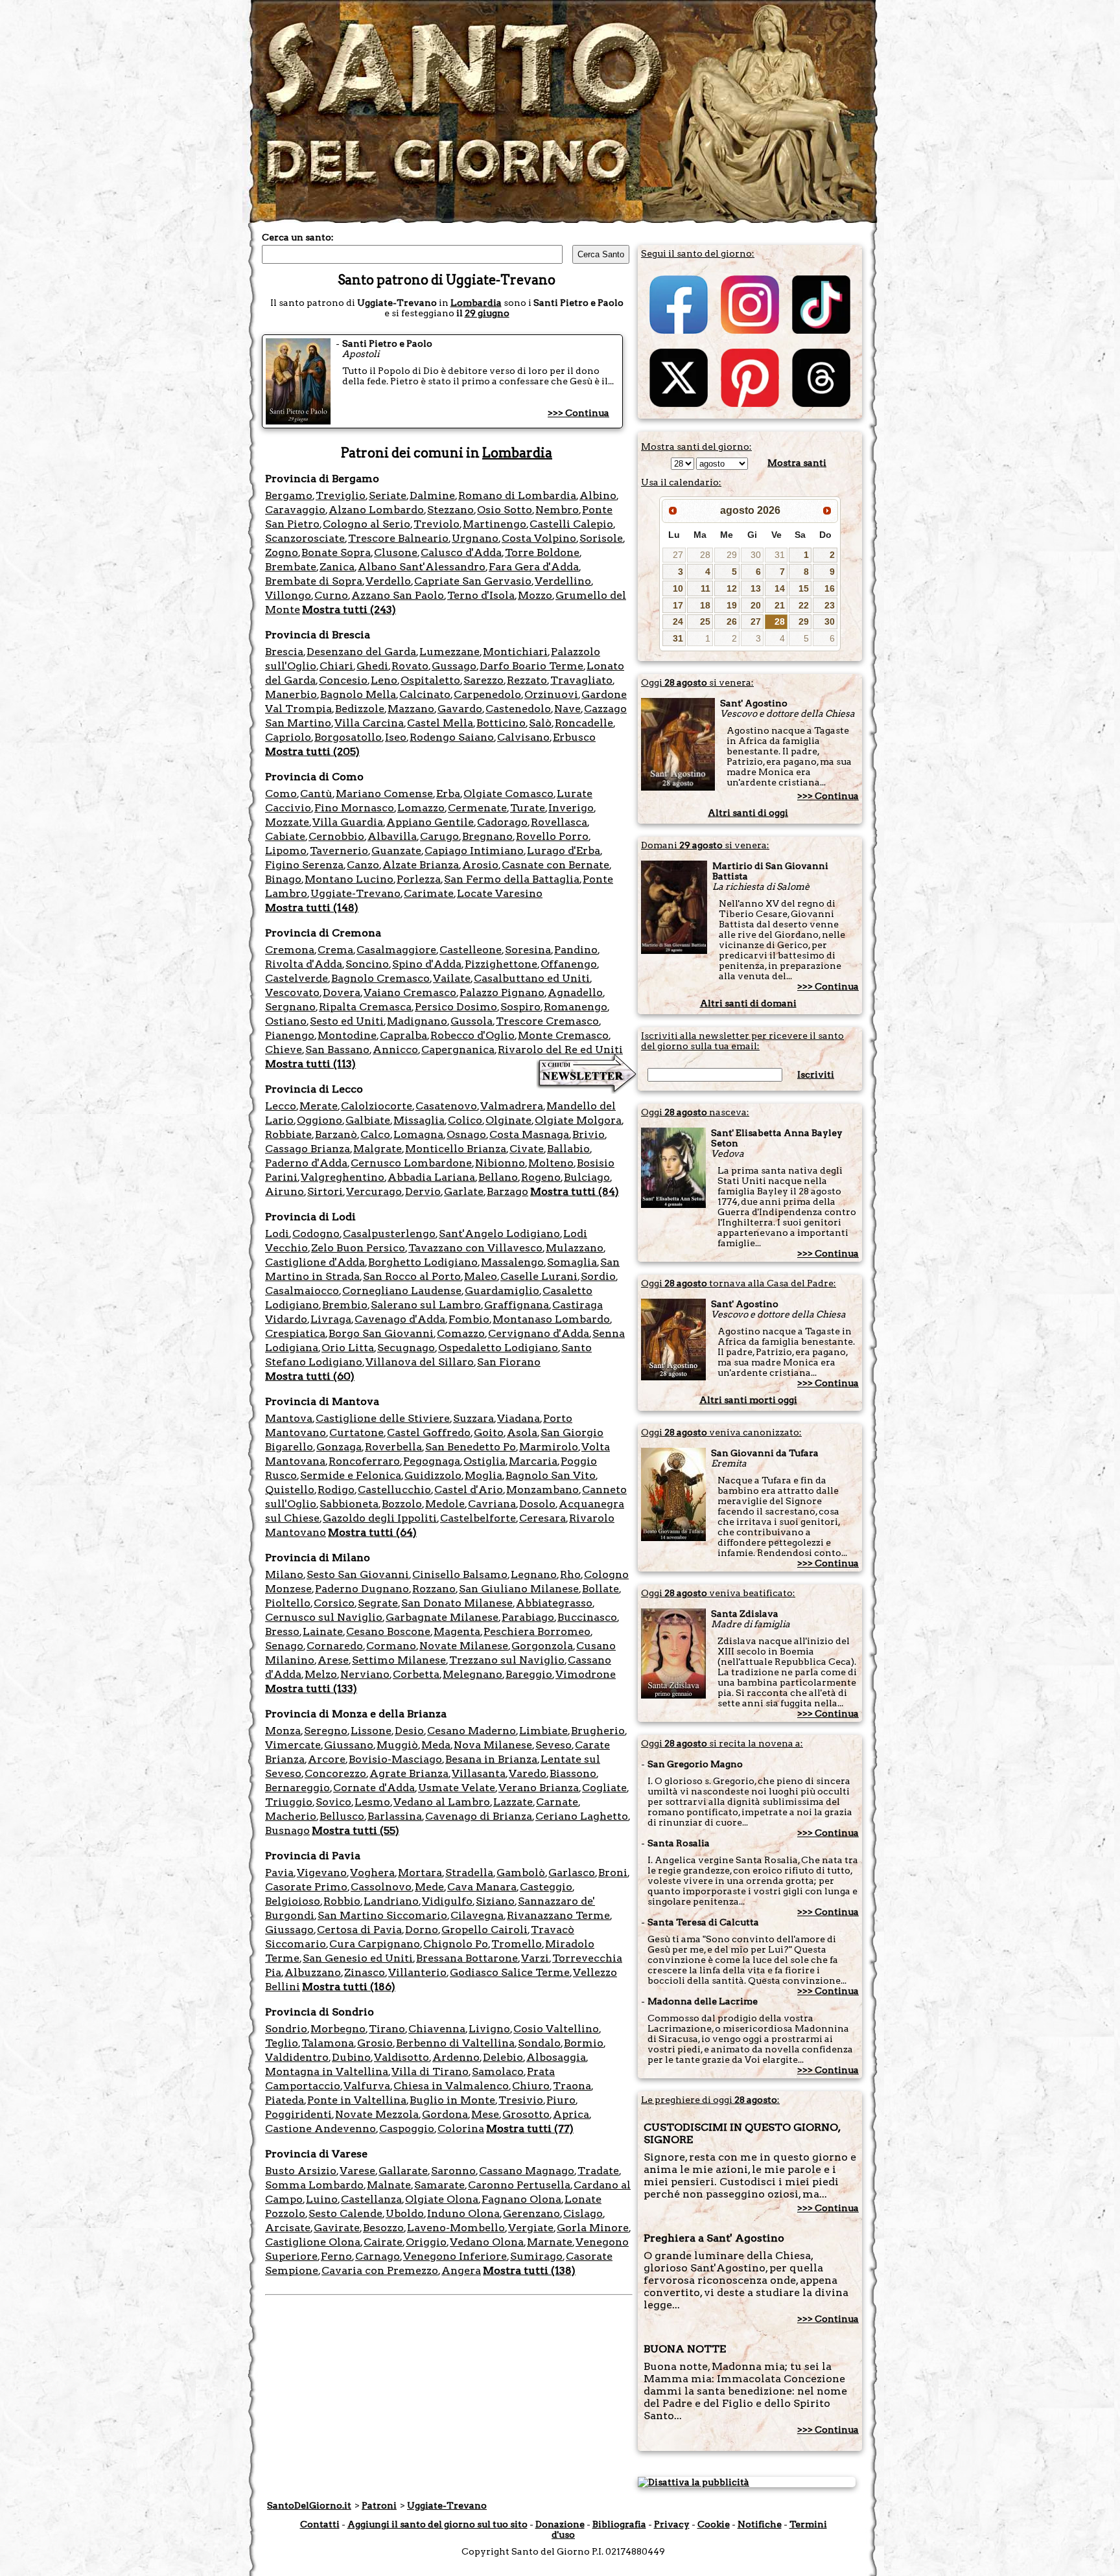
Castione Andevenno (321, 2129)
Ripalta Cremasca (365, 1007)
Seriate (388, 495)
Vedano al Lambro (442, 1802)
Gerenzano (531, 2213)
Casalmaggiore (396, 950)
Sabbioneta (349, 1504)
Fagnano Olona (521, 2199)
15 (804, 588)
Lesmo (372, 1802)
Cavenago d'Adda (400, 1319)
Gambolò (521, 1873)
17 (678, 605)
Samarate (439, 2185)
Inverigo (571, 808)
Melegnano (472, 1674)
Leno (384, 680)
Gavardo (460, 709)
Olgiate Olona (442, 2199)
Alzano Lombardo (376, 510)
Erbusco (574, 737)
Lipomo (286, 851)
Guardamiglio (502, 1291)
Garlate (464, 1191)
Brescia (284, 652)
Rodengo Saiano (452, 737)
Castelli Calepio (571, 524)
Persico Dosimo (456, 1007)
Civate (527, 1149)
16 (830, 588)
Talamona (328, 2043)
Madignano (417, 1021)
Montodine (347, 1035)
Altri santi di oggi (748, 813)
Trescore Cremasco (547, 1021)
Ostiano (286, 1021)
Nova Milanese (493, 1745)
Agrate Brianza (409, 1773)
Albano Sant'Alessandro (422, 567)
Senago (284, 1646)
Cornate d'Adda (374, 1788)
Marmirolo (549, 1447)
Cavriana (492, 1504)
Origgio (426, 2242)
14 (780, 588)
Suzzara (473, 1418)
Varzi (535, 1958)
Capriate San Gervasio (473, 581)
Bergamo (289, 495)
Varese (357, 2171)
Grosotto (526, 2114)
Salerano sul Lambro (426, 1305)
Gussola (472, 1021)
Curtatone (356, 1433)
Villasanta (479, 1773)
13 (756, 588)
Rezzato (527, 680)
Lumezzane (449, 652)
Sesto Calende (345, 2213)
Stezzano (450, 510)
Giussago (289, 1930)
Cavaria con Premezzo (380, 2270)
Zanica (337, 567)
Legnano (534, 1574)
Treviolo (437, 524)
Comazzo (461, 1333)
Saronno (453, 2171)
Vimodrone (586, 1674)
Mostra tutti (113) (310, 1064)
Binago (283, 879)
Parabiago (528, 1617)
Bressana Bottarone (467, 1958)
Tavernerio (339, 851)
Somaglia (572, 1262)
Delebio (503, 2057)
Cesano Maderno (472, 1731)
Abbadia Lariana (431, 1177)
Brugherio (598, 1731)
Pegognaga (432, 1461)
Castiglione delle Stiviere (383, 1418)
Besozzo (383, 2228)
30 (756, 555)
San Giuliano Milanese (519, 1589)
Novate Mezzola (377, 2114)
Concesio (343, 680)
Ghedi (372, 666)
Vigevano (322, 1873)
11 (706, 588)
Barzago (507, 1191)
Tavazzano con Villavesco (475, 1248)
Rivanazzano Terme (558, 1915)
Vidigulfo (447, 1901)
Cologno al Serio (367, 524)
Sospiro (520, 1007)
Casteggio (546, 1887)
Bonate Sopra (336, 552)
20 (756, 605)
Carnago (378, 2256)
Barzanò (336, 1134)
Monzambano (542, 1490)
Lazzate (513, 1802)
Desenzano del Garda (361, 652)
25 (705, 621)
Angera (461, 2270)
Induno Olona (463, 2213)
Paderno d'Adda (306, 1163)
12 (732, 588)
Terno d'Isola (481, 595)
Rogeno (541, 1177)
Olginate (508, 1120)
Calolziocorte (377, 1106)
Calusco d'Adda (461, 552)
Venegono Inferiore (455, 2256)
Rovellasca (559, 822)
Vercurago (374, 1191)
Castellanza (371, 2199)
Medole (445, 1504)
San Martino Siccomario (382, 1915)
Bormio (584, 2043)
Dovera (342, 992)
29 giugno (487, 313)
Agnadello (575, 992)
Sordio (598, 1276)
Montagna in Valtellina (327, 2071)
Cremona (290, 950)
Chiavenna (437, 2029)
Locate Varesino (500, 893)
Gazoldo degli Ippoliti (380, 1518)
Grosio (375, 2043)
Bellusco (342, 1816)
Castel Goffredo (429, 1433)
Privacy (672, 2524)
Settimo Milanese (399, 1660)
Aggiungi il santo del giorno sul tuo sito (437, 2524)
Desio (409, 1731)
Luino (322, 2199)
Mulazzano (575, 1248)
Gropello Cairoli (484, 1930)
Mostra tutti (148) (312, 908)
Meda (436, 1745)
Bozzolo (402, 1504)
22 (804, 605)
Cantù (316, 794)
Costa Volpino (539, 538)
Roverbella (393, 1447)
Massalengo (512, 1262)
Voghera (372, 1873)
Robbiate (288, 1134)
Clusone (396, 552)
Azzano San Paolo (398, 595)
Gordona (445, 2114)
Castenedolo (518, 709)
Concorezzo (335, 1773)
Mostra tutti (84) (575, 1191)
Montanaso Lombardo (551, 1319)
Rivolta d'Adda (304, 964)
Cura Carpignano (375, 1944)
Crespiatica (295, 1333)
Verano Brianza (539, 1788)
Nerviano (365, 1674)
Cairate (383, 2242)
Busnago (287, 1830)
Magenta (457, 1631)
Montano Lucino (349, 879)
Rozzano (434, 1589)
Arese (333, 1660)
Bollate (601, 1589)
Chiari (336, 666)
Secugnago (406, 1348)
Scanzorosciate (305, 538)
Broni (613, 1873)
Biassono (573, 1773)
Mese (485, 2114)
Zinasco (365, 1972)
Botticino (501, 723)
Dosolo (537, 1504)
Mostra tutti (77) (530, 2129)
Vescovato (292, 992)
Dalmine (432, 495)
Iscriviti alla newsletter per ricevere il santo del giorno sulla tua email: (742, 1041)
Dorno (422, 1930)
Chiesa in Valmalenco (451, 2086)
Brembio (345, 1305)
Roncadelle (584, 723)
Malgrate (378, 1149)
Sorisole (601, 538)
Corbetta (416, 1674)
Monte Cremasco (563, 1035)
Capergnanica (458, 1050)
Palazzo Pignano (502, 992)
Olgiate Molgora (578, 1120)
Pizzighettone (501, 964)
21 (780, 605)
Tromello (517, 1944)
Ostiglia (484, 1461)
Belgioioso (293, 1901)
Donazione (560, 2524)
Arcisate (288, 2228)
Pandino (576, 950)
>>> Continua (578, 413)
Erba (448, 794)
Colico (465, 1120)
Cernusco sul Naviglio (324, 1617)
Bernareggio (297, 1788)
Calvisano (523, 737)
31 (780, 555)
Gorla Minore (593, 2228)
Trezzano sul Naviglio (507, 1660)
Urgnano (475, 538)
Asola (522, 1433)
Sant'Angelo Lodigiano (499, 1234)
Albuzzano (313, 1972)
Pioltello (288, 1603)
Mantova (289, 1418)
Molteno (551, 1163)
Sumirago (536, 2256)
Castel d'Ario (469, 1490)
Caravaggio (295, 510)
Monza (283, 1731)
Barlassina (395, 1816)
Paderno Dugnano (362, 1589)
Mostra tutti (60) (310, 1376)
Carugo (439, 836)
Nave (567, 709)
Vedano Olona (487, 2242)
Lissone (371, 1731)
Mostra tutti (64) (372, 1532)
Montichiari (515, 652)
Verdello (388, 581)
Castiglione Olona (313, 2242)
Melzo (321, 1674)
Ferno (336, 2256)
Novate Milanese (464, 1646)
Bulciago (587, 1177)
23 (830, 605)
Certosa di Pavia (359, 1930)
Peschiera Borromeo (537, 1631)
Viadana (519, 1418)
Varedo (528, 1773)
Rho (570, 1574)
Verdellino (563, 581)
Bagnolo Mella (358, 694)
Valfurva (367, 2086)
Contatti (320, 2524)
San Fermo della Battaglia (512, 879)
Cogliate (604, 1788)
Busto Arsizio (301, 2171)
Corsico (334, 1603)
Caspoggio (407, 2129)
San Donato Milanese (457, 1603)
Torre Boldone (542, 552)
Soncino (367, 964)
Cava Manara (482, 1887)
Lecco (281, 1106)
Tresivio (521, 2100)
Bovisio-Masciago (395, 1759)
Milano (284, 1574)
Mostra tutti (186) (349, 1987)
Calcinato (425, 694)
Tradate (598, 2171)
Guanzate (396, 851)
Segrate (378, 1603)
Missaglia (419, 1120)
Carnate (557, 1802)
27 (678, 555)
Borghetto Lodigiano (423, 1262)
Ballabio (568, 1149)
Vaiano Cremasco (410, 992)
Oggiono (320, 1120)
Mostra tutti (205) (312, 751)
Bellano (498, 1177)
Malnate (389, 2185)
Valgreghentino (343, 1177)
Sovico (333, 1802)
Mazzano (411, 709)
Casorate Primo (306, 1887)
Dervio (423, 1191)
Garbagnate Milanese (442, 1617)
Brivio (589, 1134)
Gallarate (403, 2171)
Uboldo (405, 2213)
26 (732, 621)
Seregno (326, 1731)
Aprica (571, 2114)
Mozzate (287, 822)
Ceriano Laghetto (582, 1816)
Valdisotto (402, 2057)
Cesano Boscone (388, 1631)
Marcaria (533, 1461)
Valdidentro (297, 2057)
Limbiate (543, 1731)
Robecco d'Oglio (472, 1035)
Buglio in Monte (452, 2100)
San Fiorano (509, 1362)
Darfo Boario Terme (531, 666)
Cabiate (285, 836)
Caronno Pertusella (519, 2185)
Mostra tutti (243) (349, 609)
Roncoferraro (364, 1461)
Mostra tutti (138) (529, 2270)
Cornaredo (335, 1646)
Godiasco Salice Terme (510, 1972)
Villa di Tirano (430, 2071)
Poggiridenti (298, 2114)
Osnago (466, 1134)
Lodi (277, 1234)
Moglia (484, 1475)
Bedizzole (360, 709)
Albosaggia (556, 2057)
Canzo (363, 865)
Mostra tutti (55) (356, 1830)
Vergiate (531, 2228)
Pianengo (290, 1035)
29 (732, 555)
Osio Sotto (505, 510)
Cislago (583, 2213)
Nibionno (500, 1163)
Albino (598, 495)
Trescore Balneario (398, 538)
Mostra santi (797, 463)
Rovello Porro (552, 836)
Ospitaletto (430, 680)
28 (705, 555)
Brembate (291, 567)
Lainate (323, 1631)
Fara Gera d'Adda (534, 567)
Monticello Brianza (456, 1149)
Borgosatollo (348, 737)
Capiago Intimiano (474, 851)
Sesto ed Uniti (347, 1021)
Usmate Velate (457, 1788)
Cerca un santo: (298, 237)
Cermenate (477, 808)
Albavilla (392, 836)
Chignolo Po (456, 1944)
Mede (429, 1887)
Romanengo (576, 1007)
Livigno (489, 2029)
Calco (375, 1134)
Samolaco (498, 2071)
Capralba (403, 1035)
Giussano (349, 1745)
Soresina (528, 950)
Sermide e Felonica (351, 1475)
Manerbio (291, 694)
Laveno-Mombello (456, 2228)
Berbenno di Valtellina (455, 2043)
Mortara (420, 1873)
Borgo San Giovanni (381, 1333)
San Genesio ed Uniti (358, 1958)
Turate (528, 808)
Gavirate (337, 2228)
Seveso (554, 1745)
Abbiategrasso (554, 1603)
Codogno (316, 1234)
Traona (572, 2086)
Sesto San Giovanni (358, 1574)
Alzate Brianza (421, 865)
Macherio (291, 1816)
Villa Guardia (348, 822)
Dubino (351, 2057)
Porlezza (419, 879)
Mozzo (535, 595)
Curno (331, 595)
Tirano (387, 2029)
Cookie (714, 2524)
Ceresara (542, 1518)
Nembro (557, 510)
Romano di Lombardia (517, 495)
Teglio (282, 2043)
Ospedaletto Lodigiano (498, 1348)
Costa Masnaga (529, 1134)
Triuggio (289, 1802)
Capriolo (288, 737)
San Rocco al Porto (412, 1276)
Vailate (452, 978)
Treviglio (341, 495)
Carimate (429, 893)
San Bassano (337, 1050)
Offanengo (569, 964)
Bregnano (487, 836)
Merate (319, 1106)
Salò (540, 723)
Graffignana (517, 1305)
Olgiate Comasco (508, 794)
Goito (489, 1433)
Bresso (282, 1631)
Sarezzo (484, 680)
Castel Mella (440, 723)
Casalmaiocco (302, 1291)
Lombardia (476, 303)
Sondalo (539, 2043)
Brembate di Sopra (314, 581)
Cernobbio (336, 836)
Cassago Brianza (308, 1149)
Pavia (279, 1873)
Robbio (342, 1901)
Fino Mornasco (354, 808)
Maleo (481, 1276)
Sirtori (325, 1191)
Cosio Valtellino (556, 2029)
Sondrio (286, 2029)
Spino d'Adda (427, 964)
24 (678, 621)
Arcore (327, 1759)
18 (705, 605)
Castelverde (297, 978)
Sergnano (290, 1007)
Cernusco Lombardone (411, 1163)
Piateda (285, 2100)
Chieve (284, 1050)
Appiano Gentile (430, 822)
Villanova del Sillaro (420, 1362)
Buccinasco (587, 1617)
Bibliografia (619, 2524)
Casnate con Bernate (555, 865)
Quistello (290, 1490)
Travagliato (581, 680)
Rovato (410, 666)
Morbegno (338, 2029)
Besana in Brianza (491, 1759)
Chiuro (531, 2086)
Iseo (396, 737)
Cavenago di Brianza (479, 1816)
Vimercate (293, 1745)
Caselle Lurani (539, 1276)
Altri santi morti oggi (748, 1400)
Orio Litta (348, 1348)
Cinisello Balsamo (460, 1574)
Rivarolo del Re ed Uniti (560, 1050)
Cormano (391, 1646)
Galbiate (368, 1120)
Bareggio (529, 1674)
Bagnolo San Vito (551, 1475)
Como (281, 794)
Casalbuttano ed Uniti (532, 978)
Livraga (331, 1319)
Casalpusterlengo (389, 1234)
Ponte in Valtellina (357, 2100)
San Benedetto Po (471, 1447)
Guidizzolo (433, 1475)
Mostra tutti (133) (311, 1688)
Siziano (495, 1901)
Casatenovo (446, 1106)
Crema (335, 950)
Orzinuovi (551, 694)
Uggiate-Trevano (356, 893)
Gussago (454, 666)
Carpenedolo (487, 694)
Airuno (285, 1191)
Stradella (469, 1873)
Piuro (561, 2100)
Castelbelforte (478, 1518)
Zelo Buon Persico (358, 1248)
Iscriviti (816, 1074)
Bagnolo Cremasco (380, 978)
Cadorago (502, 822)
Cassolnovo (381, 1887)
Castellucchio (394, 1490)
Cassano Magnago (527, 2171)
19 (732, 605)
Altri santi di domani (748, 1003)
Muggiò (397, 1745)
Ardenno (456, 2057)
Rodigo (336, 1490)
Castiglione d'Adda (315, 1262)
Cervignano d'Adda (539, 1333)
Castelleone (471, 950)
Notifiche (760, 2524)
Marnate (550, 2242)
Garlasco (572, 1873)
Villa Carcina (369, 723)
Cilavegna (477, 1915)
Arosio (480, 865)
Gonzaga (339, 1447)
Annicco (395, 1050)
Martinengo (495, 524)
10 (678, 588)
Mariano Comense (384, 794)
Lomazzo (421, 808)
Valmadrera (512, 1106)
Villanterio (417, 1972)
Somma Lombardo (314, 2185)
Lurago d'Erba (564, 851)
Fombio (469, 1319)
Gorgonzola (542, 1646)
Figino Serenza (304, 865)
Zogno (282, 552)
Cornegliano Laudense (402, 1291)
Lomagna (418, 1134)
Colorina (461, 2129)
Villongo (288, 595)
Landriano (391, 1901)
